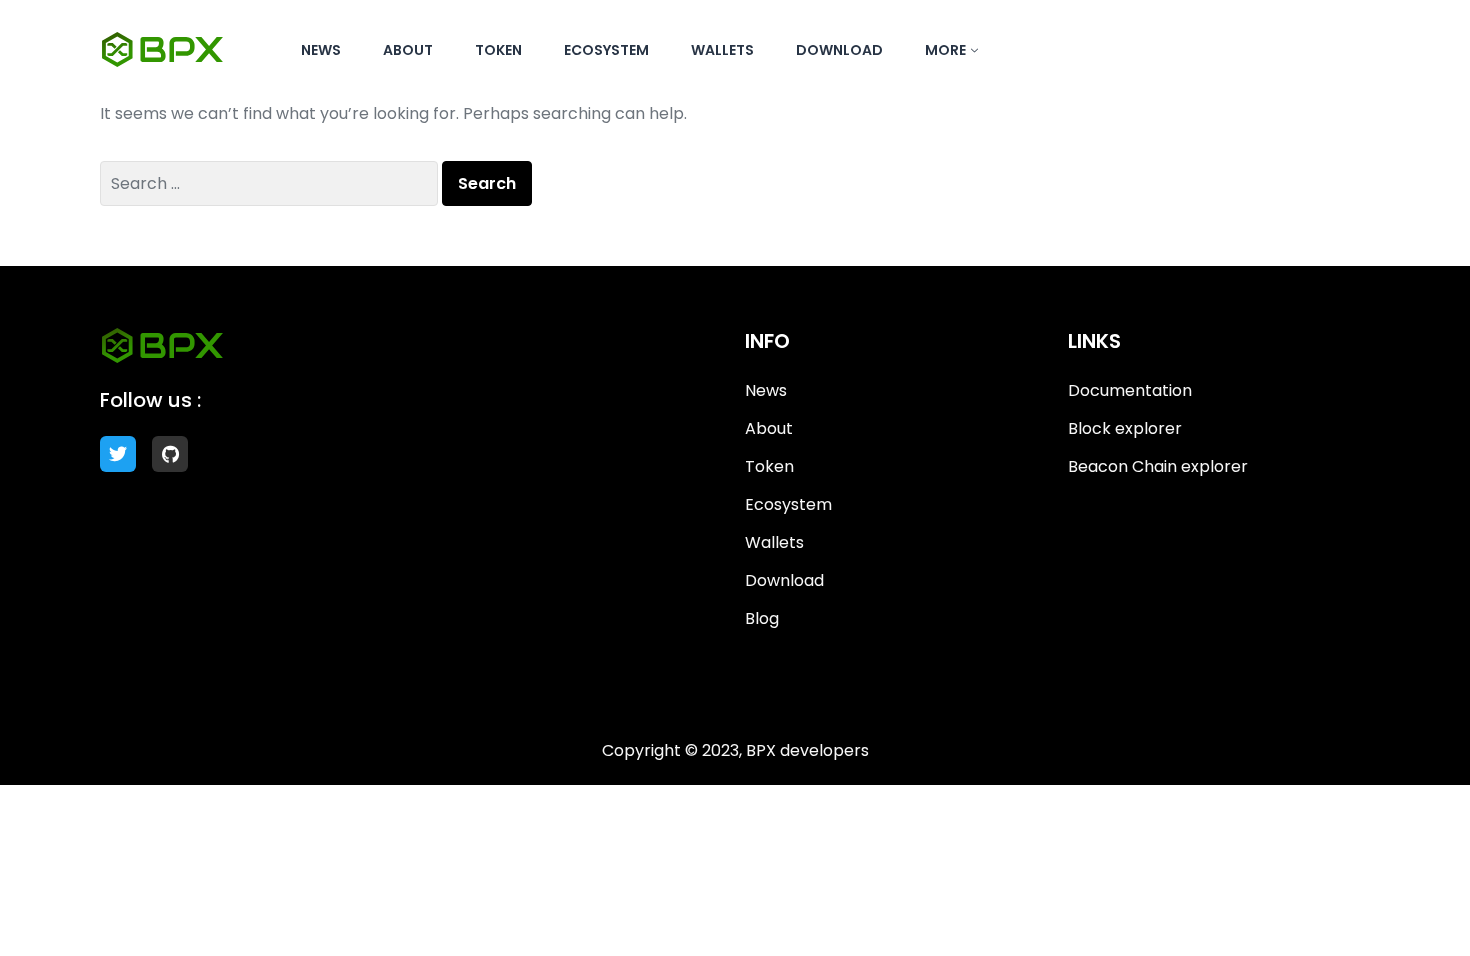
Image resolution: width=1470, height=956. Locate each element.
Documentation (1130, 390)
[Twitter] (118, 454)
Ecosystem (606, 50)
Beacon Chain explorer (1158, 466)
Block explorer (1125, 428)
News (321, 50)
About (408, 50)
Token (498, 50)
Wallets (722, 50)
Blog (762, 618)
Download (839, 50)
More (945, 50)
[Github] (170, 454)
